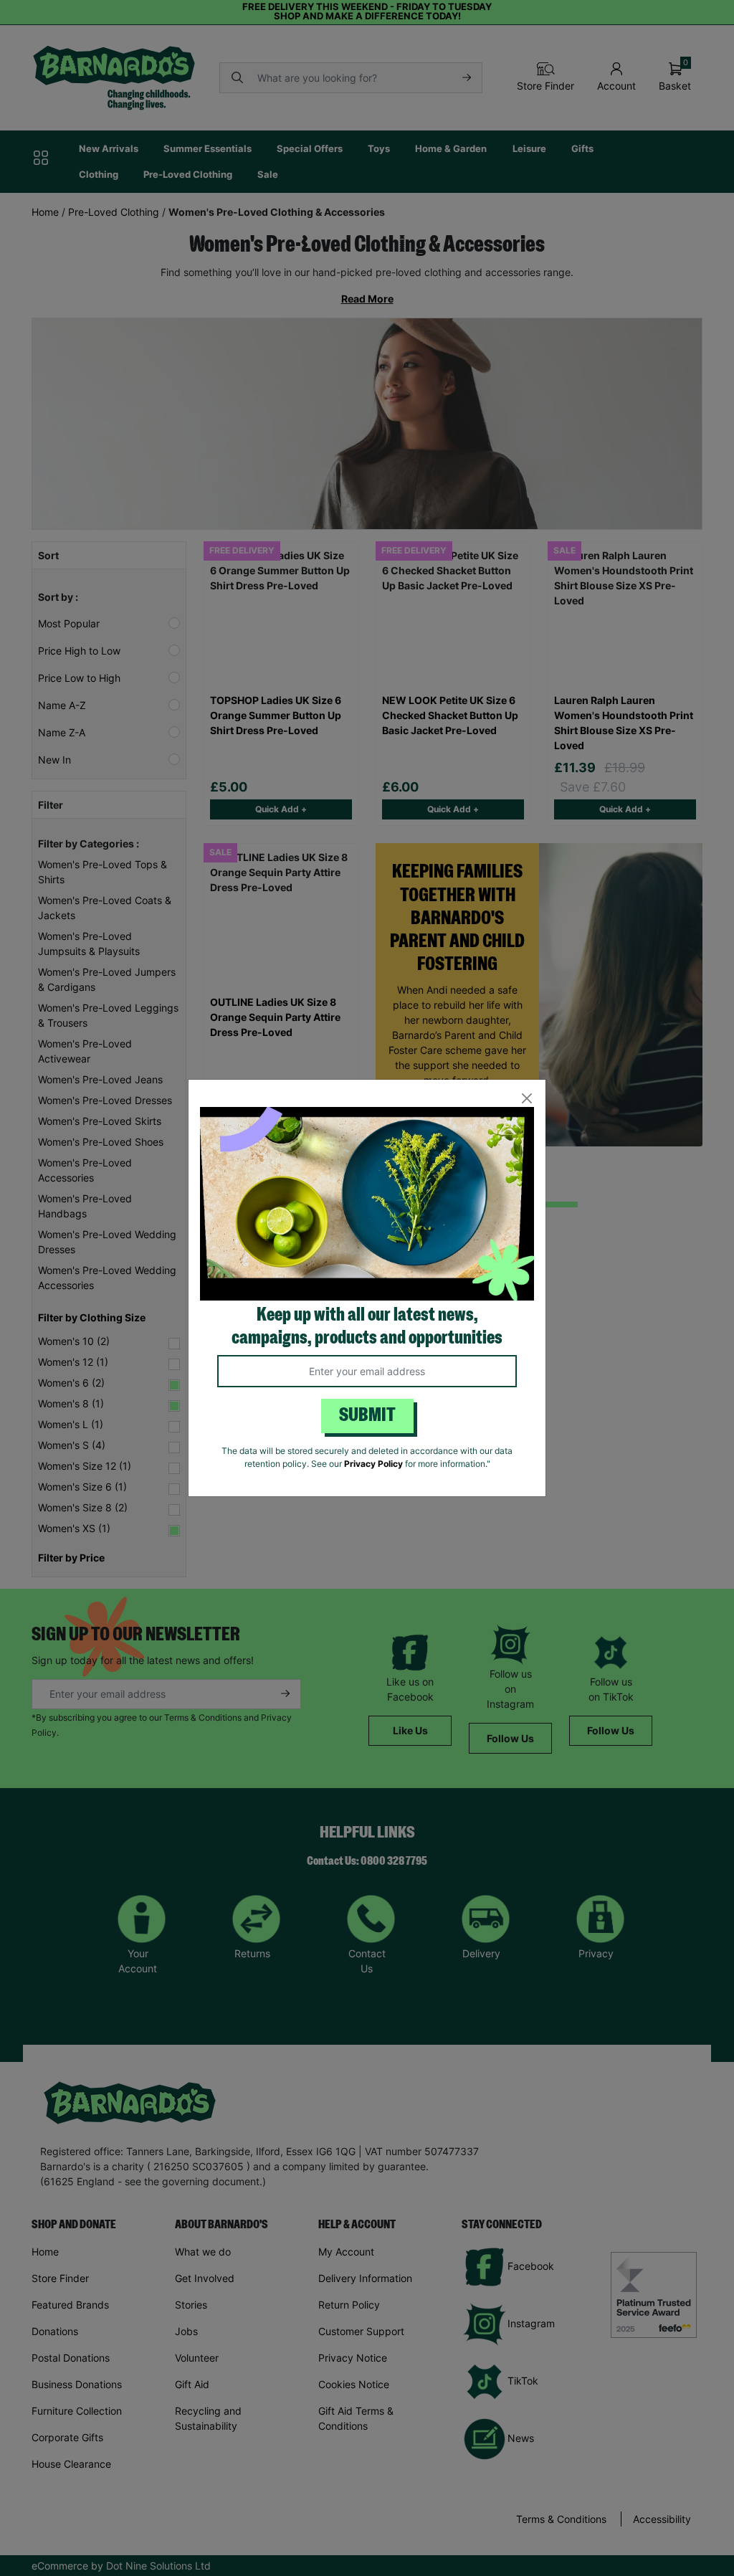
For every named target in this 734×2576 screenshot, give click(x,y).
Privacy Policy (373, 1464)
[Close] (526, 1099)
